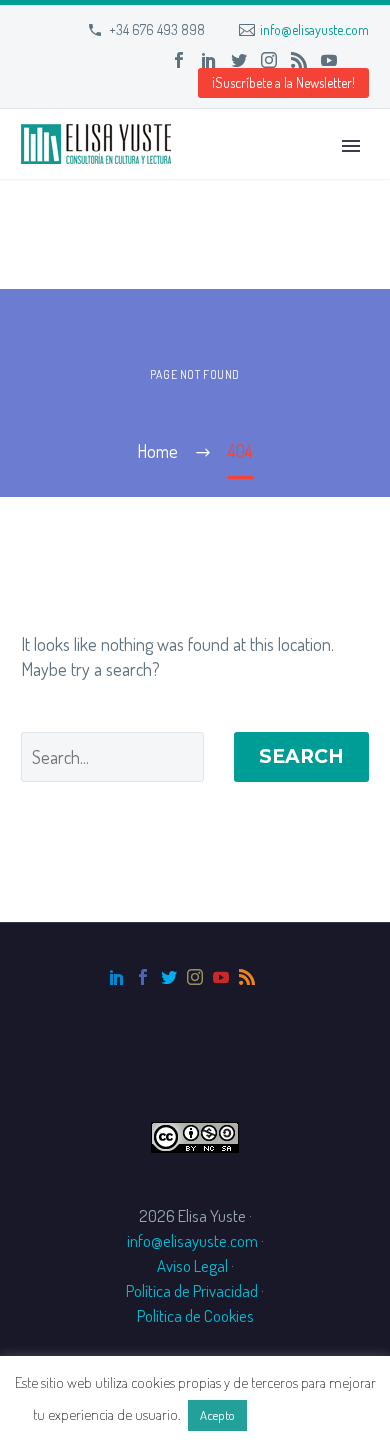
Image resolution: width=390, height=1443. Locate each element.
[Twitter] (239, 60)
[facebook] (143, 977)
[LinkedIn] (209, 60)
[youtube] (221, 977)
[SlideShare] (359, 60)
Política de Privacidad (192, 1290)
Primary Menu (351, 146)
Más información (304, 1414)
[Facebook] (179, 60)
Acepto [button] (217, 1415)
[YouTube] (329, 60)
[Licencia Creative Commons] (195, 1134)
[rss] (247, 977)
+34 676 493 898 (157, 29)
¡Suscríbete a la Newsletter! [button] (283, 82)
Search (301, 756)
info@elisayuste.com (314, 29)
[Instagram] (269, 60)
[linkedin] (117, 977)
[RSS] (299, 60)
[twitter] (169, 977)
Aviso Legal (192, 1265)
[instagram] (195, 977)
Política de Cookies (195, 1315)
